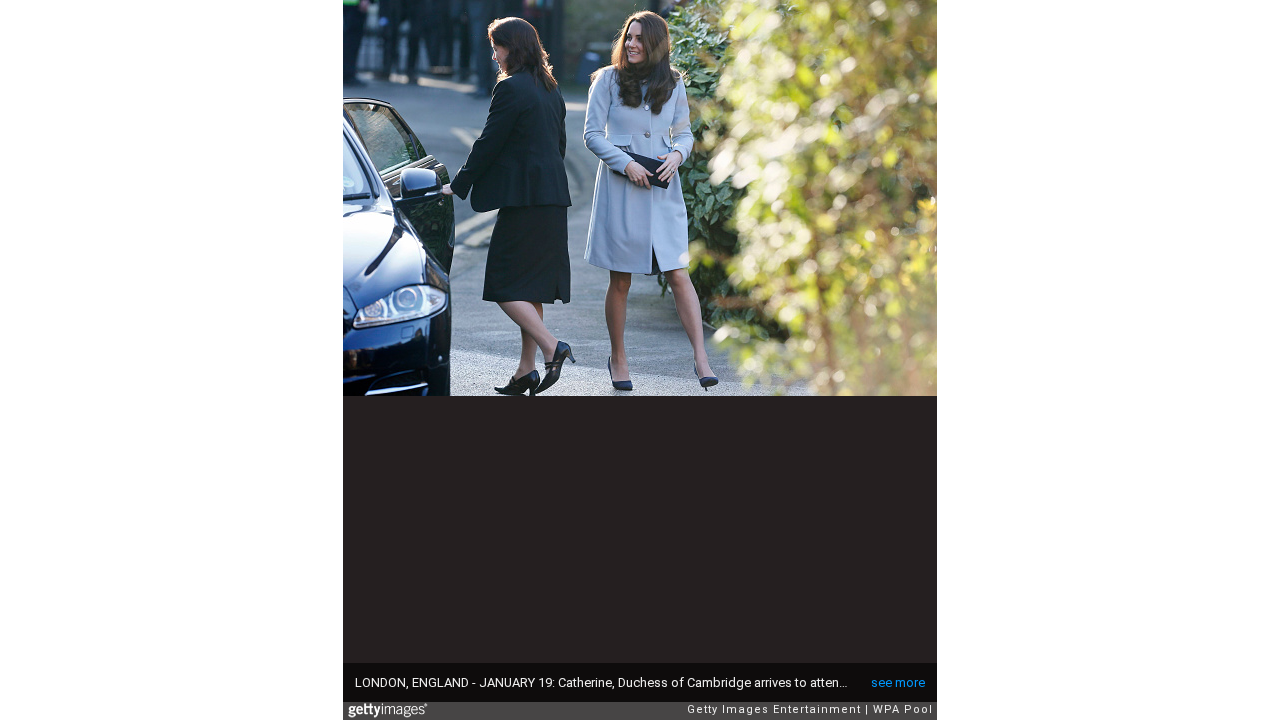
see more (898, 682)
